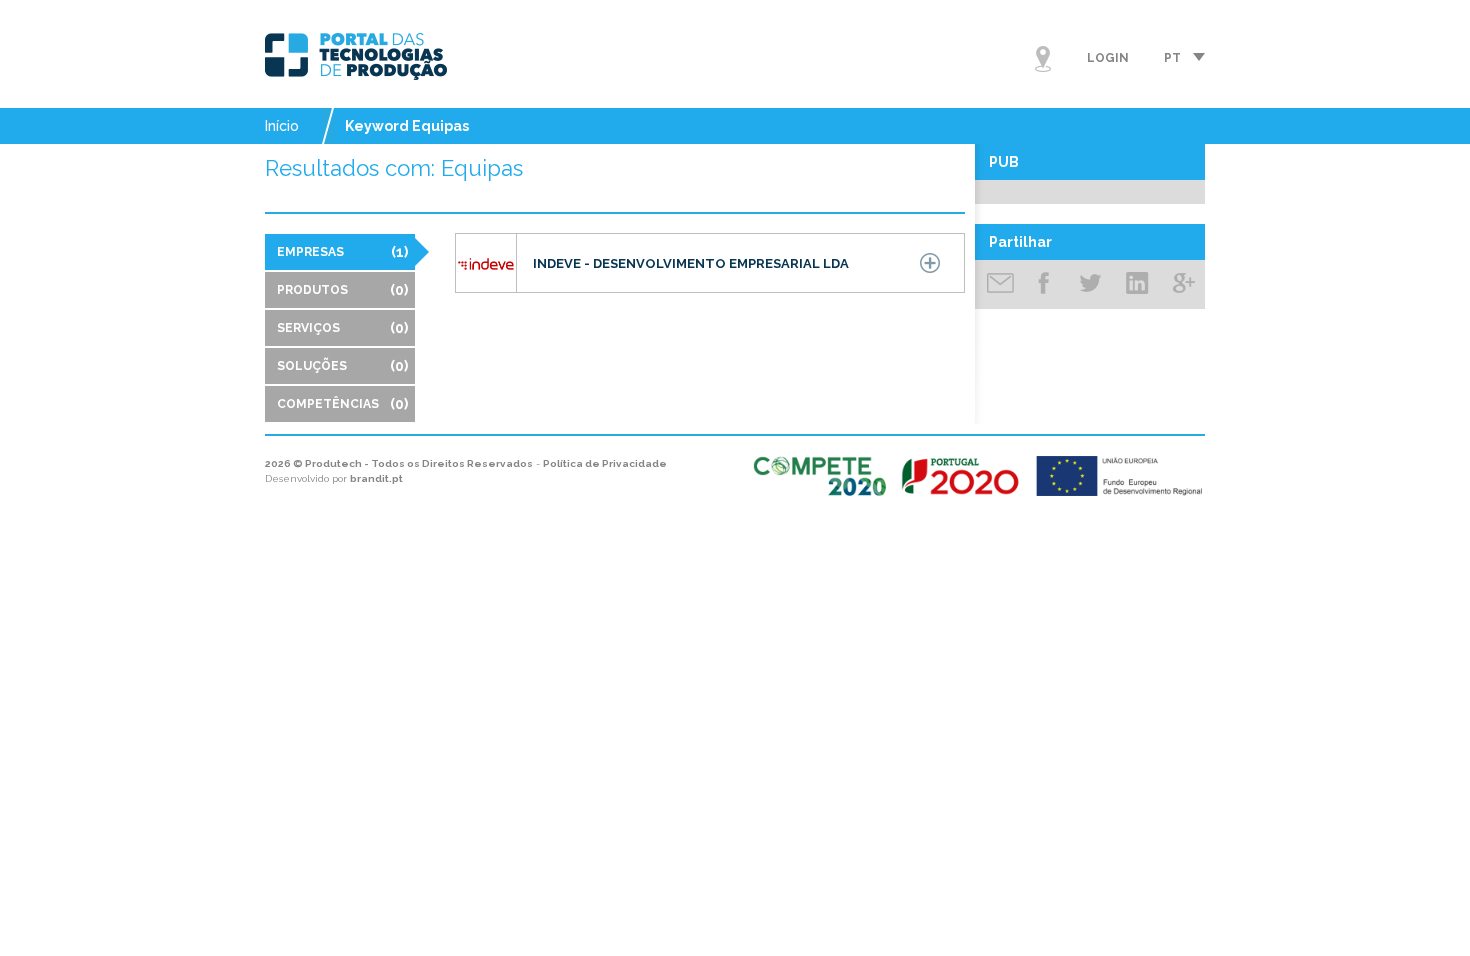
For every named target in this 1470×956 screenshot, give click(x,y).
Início (282, 126)
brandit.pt (376, 478)
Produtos (342, 290)
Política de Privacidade (605, 463)
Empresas (342, 252)
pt (1172, 58)
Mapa (1043, 59)
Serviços (342, 328)
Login (1108, 58)
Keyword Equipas (407, 126)
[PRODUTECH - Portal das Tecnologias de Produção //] (356, 56)
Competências (342, 404)
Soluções (342, 366)
